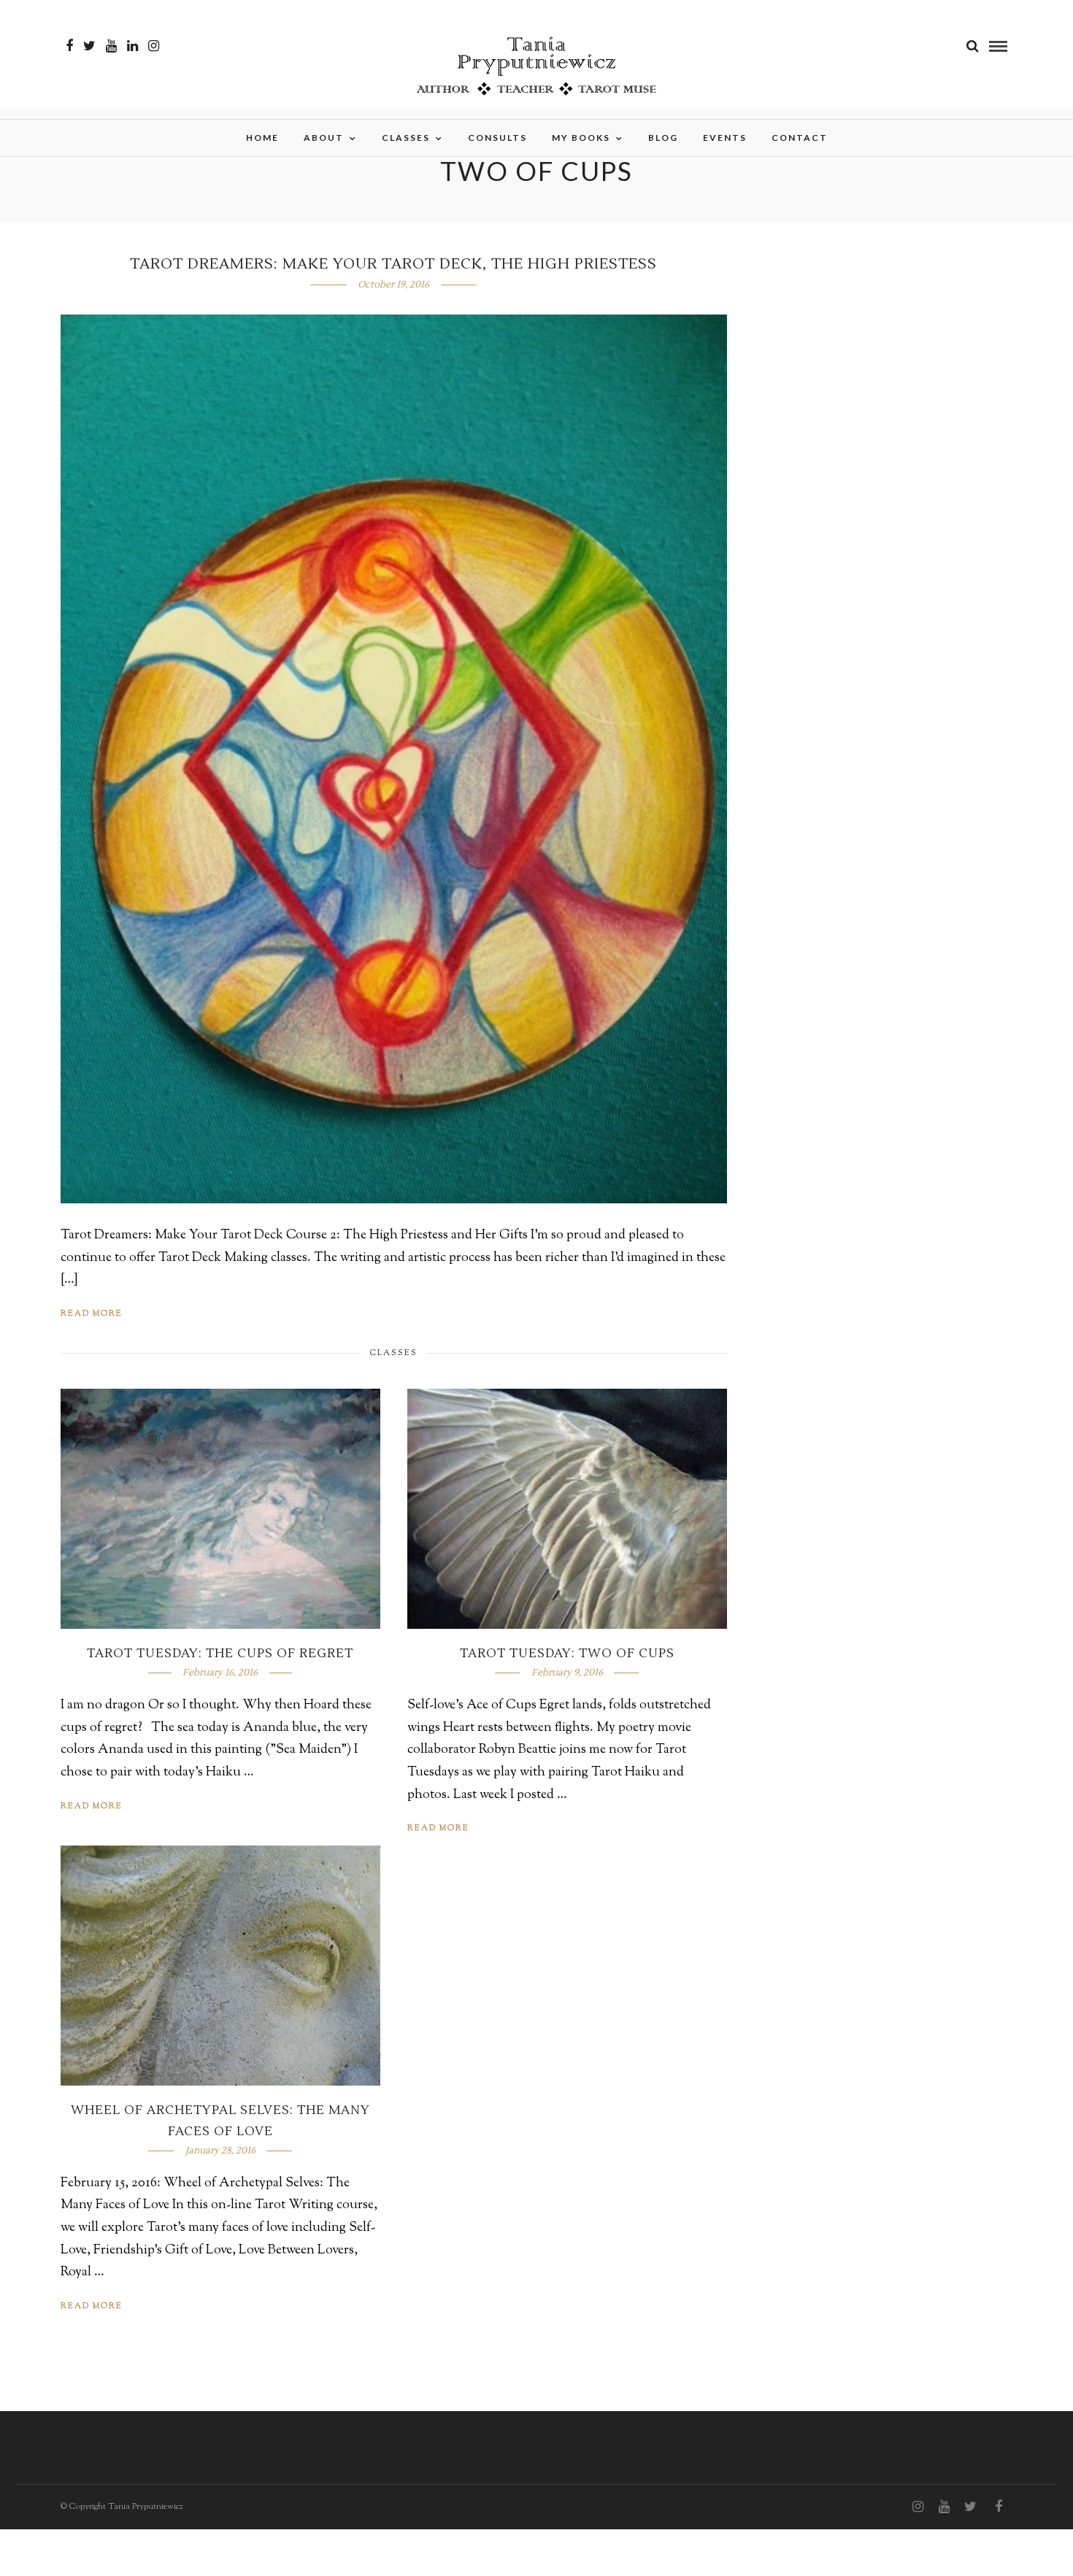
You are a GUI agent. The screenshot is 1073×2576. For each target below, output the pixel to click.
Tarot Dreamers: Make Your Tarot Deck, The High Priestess (393, 264)
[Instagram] (154, 46)
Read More (92, 1314)
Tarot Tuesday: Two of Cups (567, 1654)
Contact (800, 138)
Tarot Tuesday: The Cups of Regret (220, 1654)
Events (725, 138)
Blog (663, 138)
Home (262, 138)
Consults (497, 138)
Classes (406, 138)
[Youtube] (111, 46)
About (324, 138)
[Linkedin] (132, 46)
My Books (581, 138)
